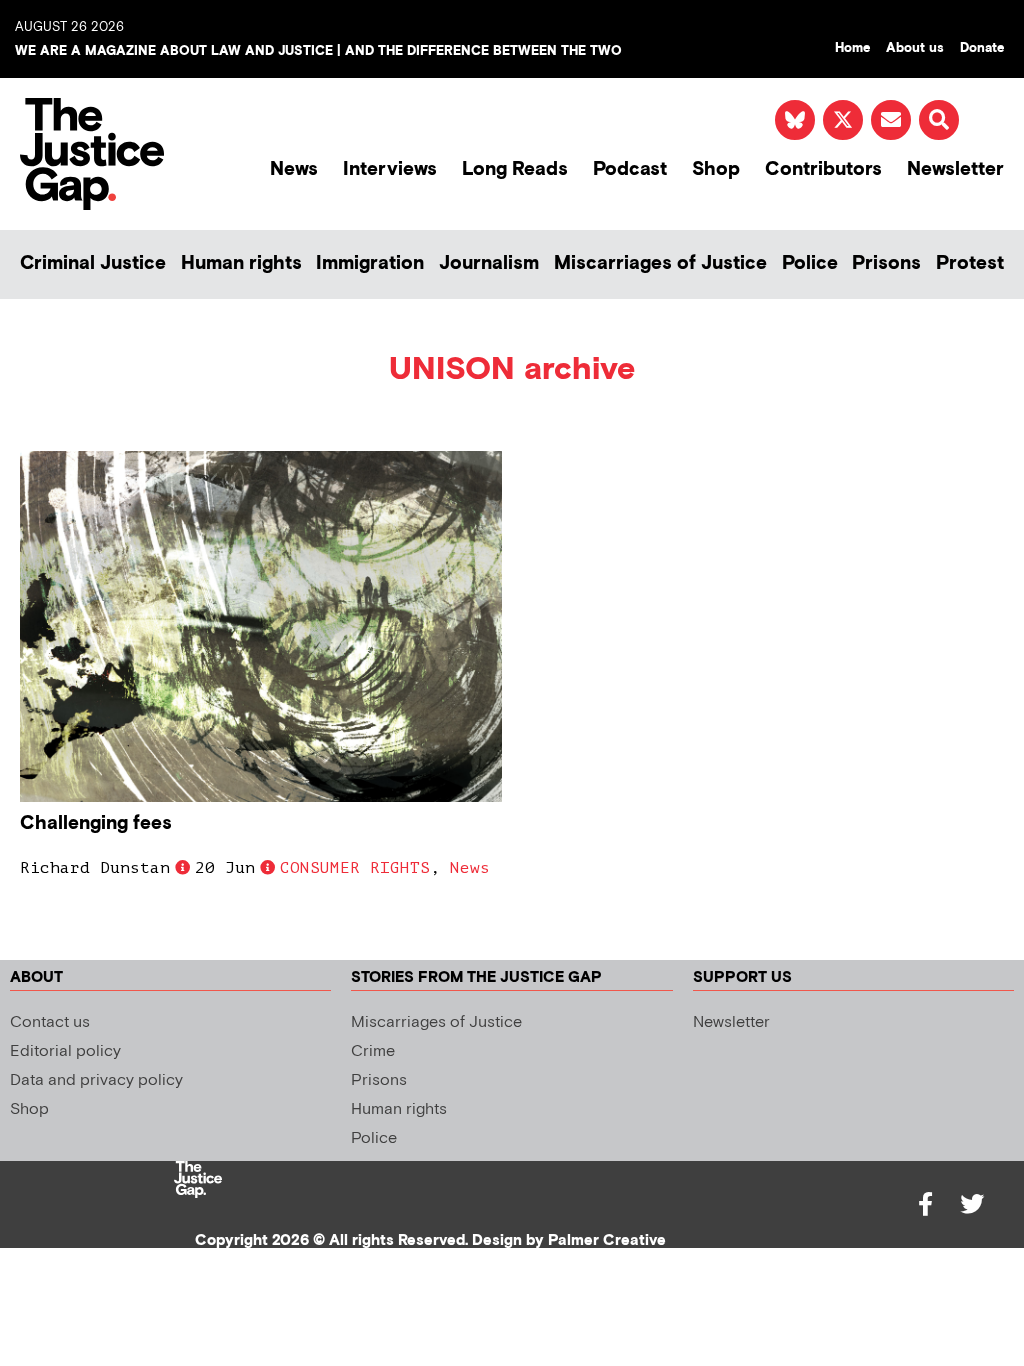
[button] (939, 120)
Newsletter (955, 169)
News (294, 169)
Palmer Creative (607, 1240)
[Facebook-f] (926, 1204)
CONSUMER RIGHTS (355, 868)
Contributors (823, 169)
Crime (373, 1051)
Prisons (886, 263)
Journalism (489, 263)
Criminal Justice (93, 263)
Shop (716, 169)
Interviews (390, 169)
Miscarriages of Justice (660, 263)
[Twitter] (972, 1204)
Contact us (50, 1022)
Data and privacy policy (96, 1080)
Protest (970, 263)
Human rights (241, 263)
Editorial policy (65, 1051)
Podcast (630, 169)
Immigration (370, 263)
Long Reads (515, 169)
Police (810, 263)
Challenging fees (96, 823)
